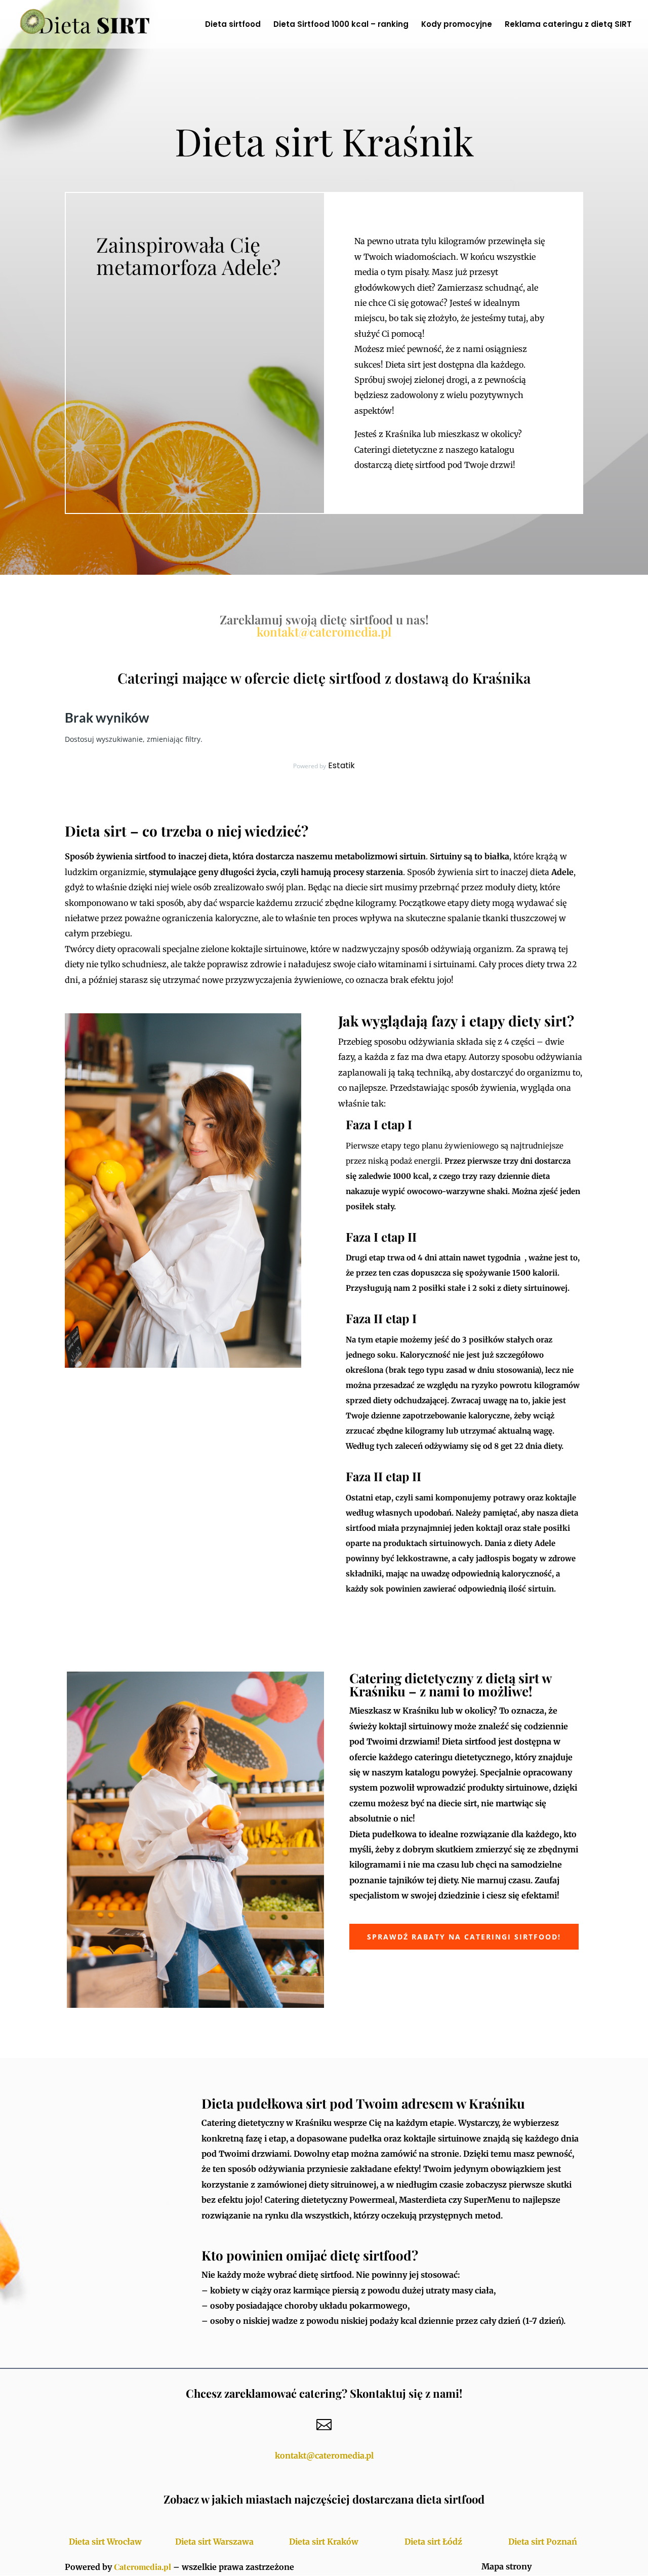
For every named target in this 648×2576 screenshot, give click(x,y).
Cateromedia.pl (143, 2567)
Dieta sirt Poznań (543, 2542)
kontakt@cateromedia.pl (324, 631)
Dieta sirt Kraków (324, 2542)
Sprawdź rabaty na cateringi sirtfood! (464, 1937)
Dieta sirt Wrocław (105, 2542)
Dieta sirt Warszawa (214, 2542)
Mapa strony (507, 2566)
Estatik (341, 765)
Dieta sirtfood (233, 25)
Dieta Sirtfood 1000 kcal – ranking (341, 25)
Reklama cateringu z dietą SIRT (568, 25)
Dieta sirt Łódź (433, 2542)
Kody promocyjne (457, 25)
